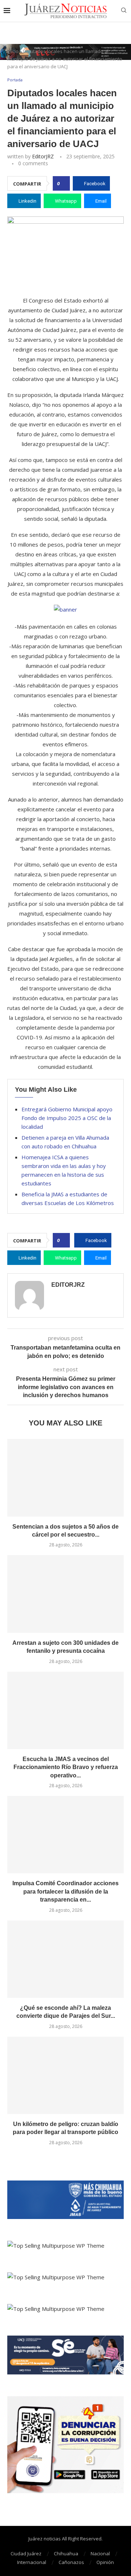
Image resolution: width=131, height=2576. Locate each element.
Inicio (13, 51)
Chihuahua (66, 2553)
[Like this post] (63, 183)
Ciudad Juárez (26, 2553)
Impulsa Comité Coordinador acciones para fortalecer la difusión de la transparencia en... (65, 1891)
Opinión (105, 2562)
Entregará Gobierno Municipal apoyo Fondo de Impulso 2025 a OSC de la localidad (67, 1118)
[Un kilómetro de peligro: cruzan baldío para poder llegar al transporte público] (65, 2075)
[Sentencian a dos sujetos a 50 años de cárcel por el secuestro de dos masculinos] (65, 1478)
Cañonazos (71, 2562)
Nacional (100, 2553)
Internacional (32, 2562)
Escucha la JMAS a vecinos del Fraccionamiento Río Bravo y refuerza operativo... (66, 1767)
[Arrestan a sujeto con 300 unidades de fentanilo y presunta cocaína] (65, 1594)
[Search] (124, 11)
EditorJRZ (43, 156)
